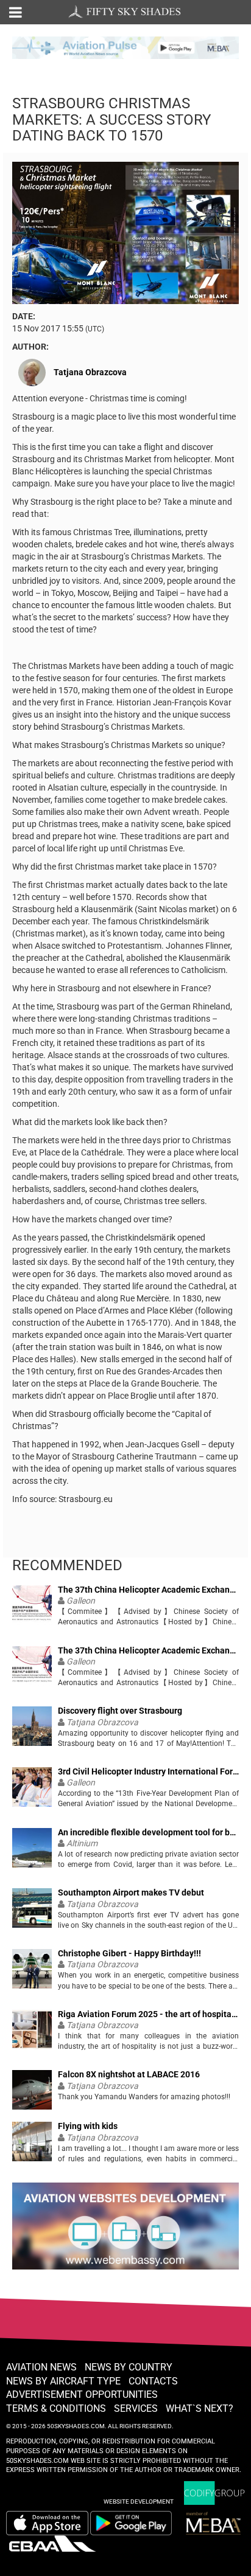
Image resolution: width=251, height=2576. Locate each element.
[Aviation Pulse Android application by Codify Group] (137, 2523)
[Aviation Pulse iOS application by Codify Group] (47, 2523)
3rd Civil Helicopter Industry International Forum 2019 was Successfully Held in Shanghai (148, 1772)
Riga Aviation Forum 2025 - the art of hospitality (148, 2014)
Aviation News (41, 2367)
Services (136, 2408)
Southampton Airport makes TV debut (131, 1893)
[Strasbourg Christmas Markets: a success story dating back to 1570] (125, 232)
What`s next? (200, 2408)
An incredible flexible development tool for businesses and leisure (148, 1833)
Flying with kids (88, 2126)
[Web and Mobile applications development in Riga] (214, 2493)
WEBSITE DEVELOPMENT (139, 2502)
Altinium (82, 1843)
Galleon (81, 1601)
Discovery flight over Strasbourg (120, 1711)
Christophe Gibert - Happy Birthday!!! (129, 1954)
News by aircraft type (63, 2381)
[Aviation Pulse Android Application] (125, 47)
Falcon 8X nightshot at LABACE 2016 (129, 2075)
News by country (129, 2367)
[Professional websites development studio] (125, 2231)
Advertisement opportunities (82, 2394)
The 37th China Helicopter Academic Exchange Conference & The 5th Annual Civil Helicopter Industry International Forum (148, 1590)
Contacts (153, 2381)
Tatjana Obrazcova (90, 372)
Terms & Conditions (56, 2408)
